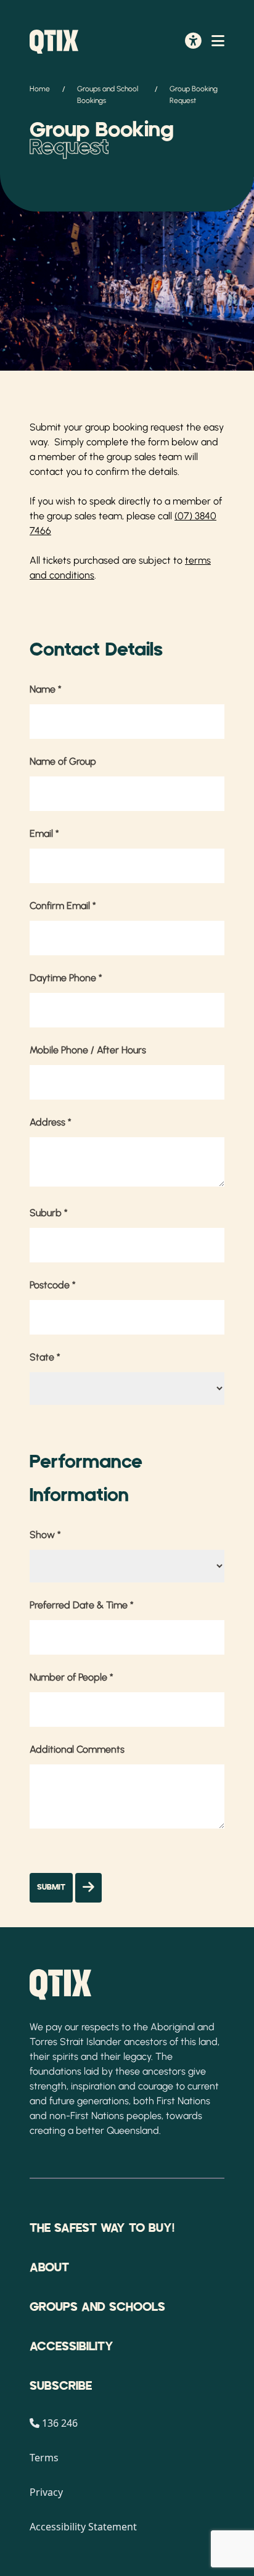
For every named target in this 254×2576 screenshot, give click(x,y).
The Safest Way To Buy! (102, 2228)
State (45, 1357)
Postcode (53, 1285)
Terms (44, 2458)
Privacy (46, 2492)
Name (46, 689)
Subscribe (61, 2386)
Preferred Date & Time (82, 1605)
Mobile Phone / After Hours (88, 1050)
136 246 (60, 2423)
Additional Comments (77, 1749)
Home (40, 89)
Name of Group (63, 761)
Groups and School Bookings (108, 95)
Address (51, 1122)
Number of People (72, 1677)
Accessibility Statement (83, 2527)
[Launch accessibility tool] (193, 42)
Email (44, 833)
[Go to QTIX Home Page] (54, 42)
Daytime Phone (66, 978)
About (49, 2268)
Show (45, 1535)
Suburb (49, 1213)
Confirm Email (63, 906)
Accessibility (72, 2347)
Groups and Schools (97, 2307)
